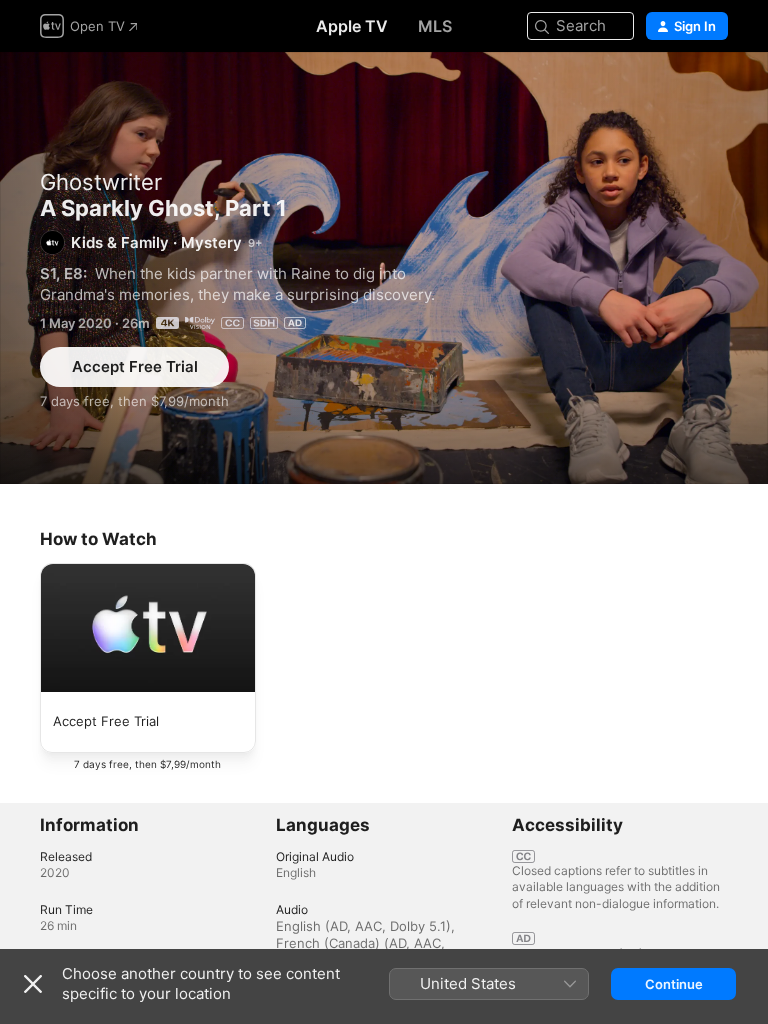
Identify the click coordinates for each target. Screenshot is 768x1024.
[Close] (33, 984)
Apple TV (352, 26)
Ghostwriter (101, 182)
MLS (435, 26)
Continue (674, 984)
